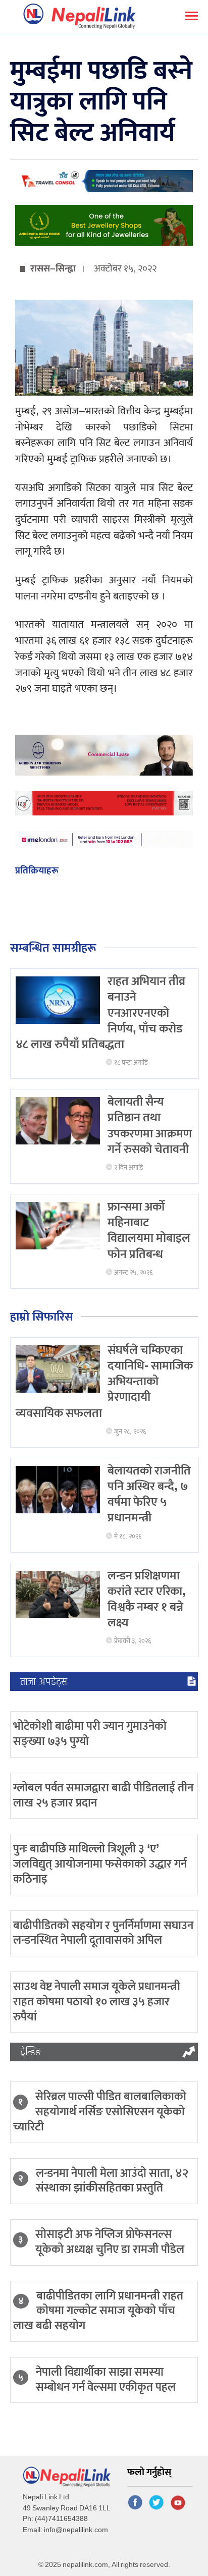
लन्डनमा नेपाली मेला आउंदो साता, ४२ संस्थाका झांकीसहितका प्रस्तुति (112, 2181)
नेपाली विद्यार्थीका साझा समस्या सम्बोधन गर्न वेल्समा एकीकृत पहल (106, 2380)
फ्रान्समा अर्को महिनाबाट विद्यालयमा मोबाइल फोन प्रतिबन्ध (149, 1231)
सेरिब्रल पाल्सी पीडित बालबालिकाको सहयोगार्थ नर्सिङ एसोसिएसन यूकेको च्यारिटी (100, 2112)
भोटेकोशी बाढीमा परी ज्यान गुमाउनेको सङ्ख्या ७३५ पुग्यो (90, 1734)
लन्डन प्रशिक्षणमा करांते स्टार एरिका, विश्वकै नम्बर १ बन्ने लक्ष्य (147, 1600)
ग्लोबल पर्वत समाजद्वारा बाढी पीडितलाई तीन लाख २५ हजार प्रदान (103, 1795)
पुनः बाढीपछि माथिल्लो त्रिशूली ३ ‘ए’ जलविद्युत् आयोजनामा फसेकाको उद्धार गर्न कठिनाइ (100, 1864)
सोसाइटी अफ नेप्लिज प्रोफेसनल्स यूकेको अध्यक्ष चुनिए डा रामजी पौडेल (110, 2242)
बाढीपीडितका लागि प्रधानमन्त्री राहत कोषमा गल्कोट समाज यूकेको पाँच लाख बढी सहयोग (98, 2311)
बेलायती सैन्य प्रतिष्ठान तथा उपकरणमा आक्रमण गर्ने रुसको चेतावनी (150, 1126)
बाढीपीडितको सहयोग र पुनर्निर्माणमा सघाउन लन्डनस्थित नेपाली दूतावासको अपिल (103, 1933)
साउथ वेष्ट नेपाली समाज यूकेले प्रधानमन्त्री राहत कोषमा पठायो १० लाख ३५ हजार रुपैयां (97, 2002)
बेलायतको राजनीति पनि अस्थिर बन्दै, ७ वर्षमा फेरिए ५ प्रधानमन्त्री (149, 1495)
